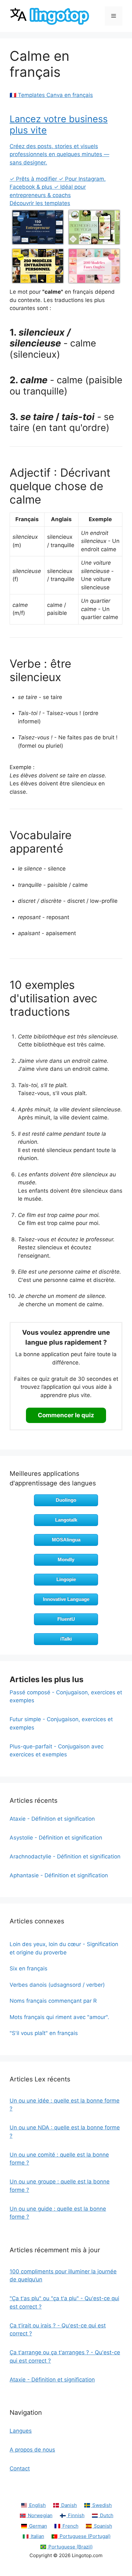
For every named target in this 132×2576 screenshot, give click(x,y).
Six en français (29, 1968)
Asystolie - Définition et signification (56, 1838)
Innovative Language (66, 1599)
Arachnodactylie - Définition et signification (65, 1856)
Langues (21, 2431)
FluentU (66, 1619)
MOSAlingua (66, 1540)
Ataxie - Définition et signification (52, 1819)
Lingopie (66, 1579)
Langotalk (66, 1520)
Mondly (66, 1559)
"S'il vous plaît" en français (44, 2033)
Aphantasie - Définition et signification (59, 1875)
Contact (20, 2469)
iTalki (66, 1639)
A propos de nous (32, 2450)
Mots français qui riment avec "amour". (59, 2017)
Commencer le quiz (66, 1415)
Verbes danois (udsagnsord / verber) (57, 1985)
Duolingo (66, 1500)
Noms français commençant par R (53, 2001)
